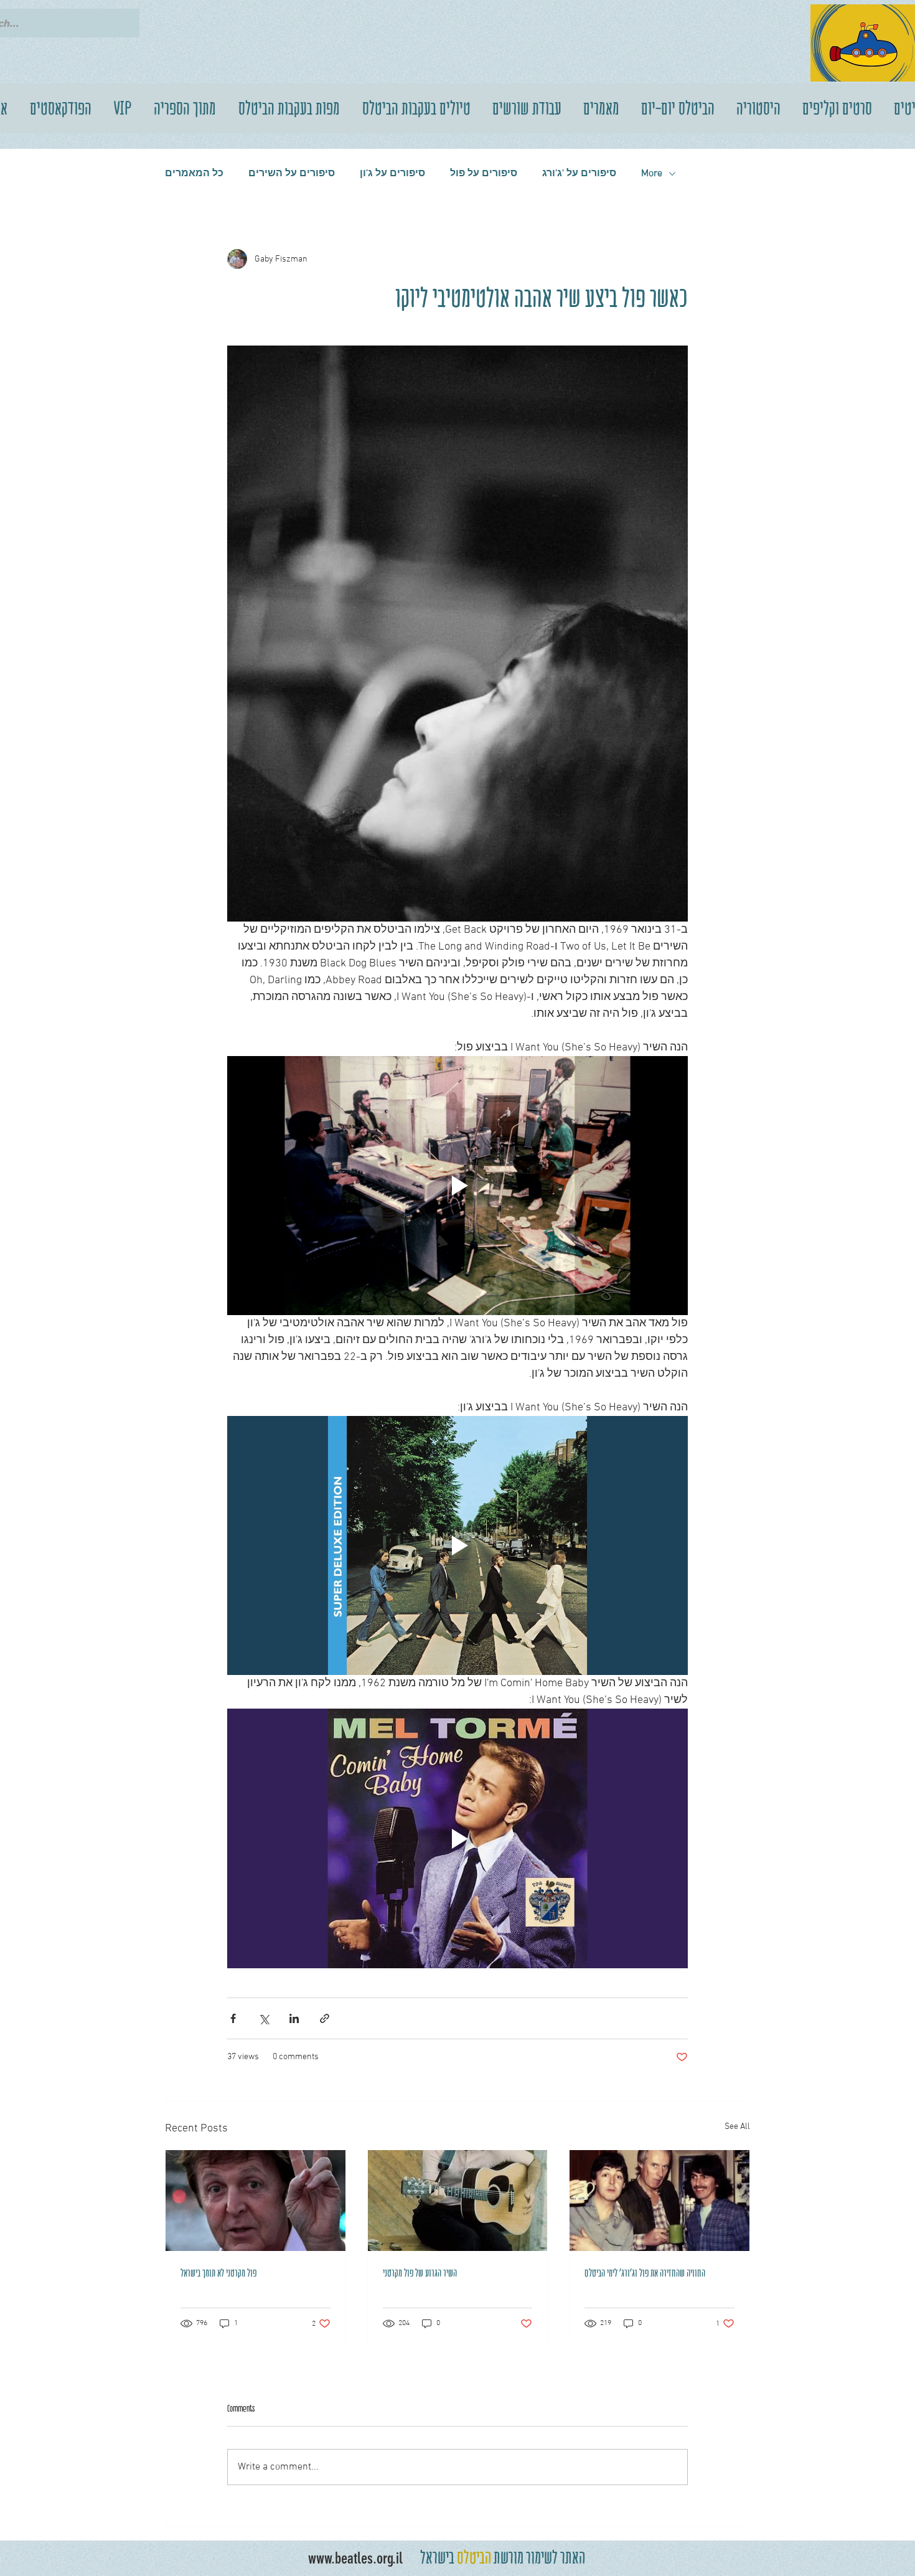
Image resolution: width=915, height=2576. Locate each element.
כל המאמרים (194, 174)
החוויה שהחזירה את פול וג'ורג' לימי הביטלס (645, 2273)
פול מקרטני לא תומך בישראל (218, 2273)
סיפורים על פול (484, 174)
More (652, 174)
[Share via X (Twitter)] (264, 2018)
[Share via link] (325, 2018)
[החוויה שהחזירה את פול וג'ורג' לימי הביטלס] (659, 2201)
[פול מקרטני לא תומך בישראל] (256, 2201)
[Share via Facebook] (233, 2018)
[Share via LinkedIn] (294, 2018)
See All (737, 2127)
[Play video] (457, 1186)
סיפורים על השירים (292, 174)
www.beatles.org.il (355, 2558)
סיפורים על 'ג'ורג (579, 174)
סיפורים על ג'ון (392, 174)
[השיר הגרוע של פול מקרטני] (458, 2201)
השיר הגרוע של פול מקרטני (420, 2273)
